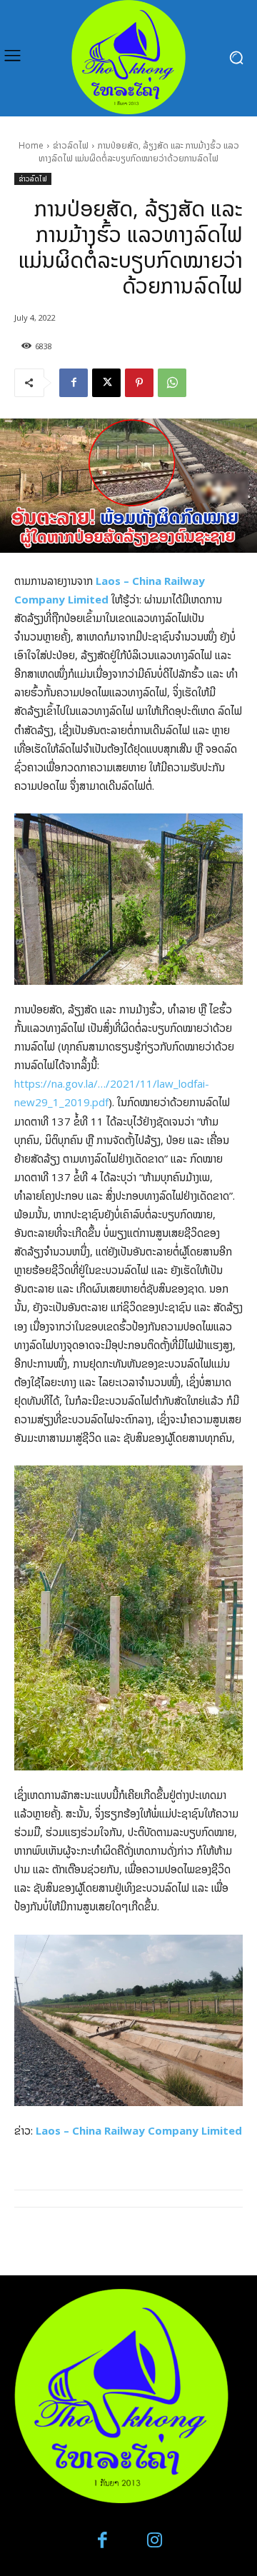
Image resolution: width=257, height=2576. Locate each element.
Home (31, 145)
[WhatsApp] (172, 383)
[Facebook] (74, 383)
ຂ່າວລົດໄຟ (71, 145)
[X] (106, 383)
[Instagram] (155, 2541)
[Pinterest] (139, 383)
